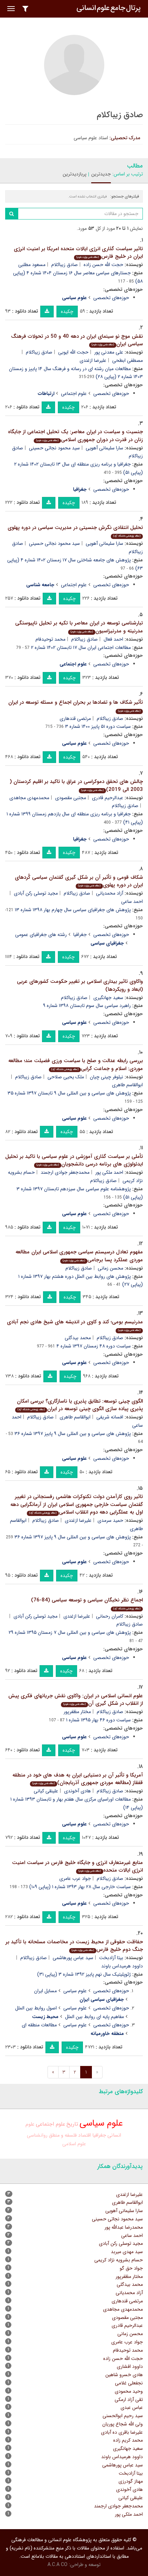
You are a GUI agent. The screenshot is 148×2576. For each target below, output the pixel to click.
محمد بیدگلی (78, 1338)
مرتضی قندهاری (75, 719)
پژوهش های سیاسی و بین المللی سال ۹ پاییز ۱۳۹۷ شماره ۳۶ (73, 1434)
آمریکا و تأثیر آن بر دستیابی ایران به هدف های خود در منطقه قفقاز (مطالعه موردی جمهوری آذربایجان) (78, 1779)
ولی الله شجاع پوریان (123, 2424)
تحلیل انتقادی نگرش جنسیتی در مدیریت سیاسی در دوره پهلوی (75, 531)
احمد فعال (113, 639)
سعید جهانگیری (108, 998)
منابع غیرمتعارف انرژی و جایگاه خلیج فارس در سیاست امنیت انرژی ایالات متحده (77, 1867)
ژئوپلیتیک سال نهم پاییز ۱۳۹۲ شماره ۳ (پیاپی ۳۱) (84, 1974)
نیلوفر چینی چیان (107, 1077)
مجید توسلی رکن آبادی (36, 893)
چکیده (67, 312)
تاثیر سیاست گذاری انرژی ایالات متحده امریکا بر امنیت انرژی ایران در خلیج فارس (78, 253)
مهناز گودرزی (131, 2481)
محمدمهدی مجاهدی (29, 798)
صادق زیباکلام (65, 265)
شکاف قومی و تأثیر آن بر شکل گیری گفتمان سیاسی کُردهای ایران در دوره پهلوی (79, 881)
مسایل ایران (45, 1991)
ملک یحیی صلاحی (66, 1077)
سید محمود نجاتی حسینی (54, 448)
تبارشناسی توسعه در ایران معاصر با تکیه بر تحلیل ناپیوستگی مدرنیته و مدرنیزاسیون (79, 627)
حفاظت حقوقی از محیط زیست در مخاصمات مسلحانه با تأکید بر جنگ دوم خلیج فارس (74, 1946)
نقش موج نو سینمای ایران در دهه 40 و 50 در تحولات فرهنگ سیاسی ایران (77, 340)
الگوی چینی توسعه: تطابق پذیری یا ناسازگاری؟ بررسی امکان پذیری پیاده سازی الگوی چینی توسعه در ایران (80, 1405)
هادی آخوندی (77, 1791)
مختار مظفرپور (77, 1712)
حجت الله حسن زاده (103, 265)
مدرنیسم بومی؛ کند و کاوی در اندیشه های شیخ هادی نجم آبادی (75, 1325)
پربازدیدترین (75, 174)
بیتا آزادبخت (111, 1958)
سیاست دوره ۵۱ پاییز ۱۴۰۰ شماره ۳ (98, 726)
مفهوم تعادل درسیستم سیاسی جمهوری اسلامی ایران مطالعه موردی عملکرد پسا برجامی (79, 1256)
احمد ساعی (132, 2236)
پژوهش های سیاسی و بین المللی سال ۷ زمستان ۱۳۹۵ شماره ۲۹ (70, 1632)
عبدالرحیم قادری (108, 798)
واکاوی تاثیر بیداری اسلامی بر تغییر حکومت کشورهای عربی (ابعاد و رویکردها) (80, 985)
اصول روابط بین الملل (36, 2008)
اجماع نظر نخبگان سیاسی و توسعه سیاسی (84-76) (87, 1603)
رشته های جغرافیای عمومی (41, 935)
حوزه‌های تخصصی (111, 298)
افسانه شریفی (110, 1417)
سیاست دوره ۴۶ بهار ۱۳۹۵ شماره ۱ (98, 1720)
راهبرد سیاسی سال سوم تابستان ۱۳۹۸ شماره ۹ (87, 1006)
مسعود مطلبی (32, 265)
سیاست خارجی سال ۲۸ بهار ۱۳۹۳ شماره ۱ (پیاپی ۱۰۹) (80, 1887)
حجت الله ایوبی (73, 352)
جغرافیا (80, 935)
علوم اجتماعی (74, 394)
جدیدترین (101, 174)
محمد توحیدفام (50, 639)
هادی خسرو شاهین (124, 2375)
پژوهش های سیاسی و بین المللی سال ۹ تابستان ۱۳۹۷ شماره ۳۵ (69, 1093)
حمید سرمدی (110, 1520)
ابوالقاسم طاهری (75, 1417)
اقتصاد (84, 2135)
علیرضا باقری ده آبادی (122, 2432)
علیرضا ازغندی (93, 360)
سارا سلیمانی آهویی (104, 448)
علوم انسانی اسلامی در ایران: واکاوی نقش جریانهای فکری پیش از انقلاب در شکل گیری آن (76, 1700)
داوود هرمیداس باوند (122, 2457)
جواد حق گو (131, 2268)
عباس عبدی (132, 2407)
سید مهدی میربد (127, 2252)
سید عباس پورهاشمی (73, 1958)
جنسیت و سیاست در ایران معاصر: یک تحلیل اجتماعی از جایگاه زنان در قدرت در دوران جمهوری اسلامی (75, 436)
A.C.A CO (57, 2565)
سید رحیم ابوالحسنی (123, 2416)
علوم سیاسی (75, 1991)
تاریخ (72, 2124)
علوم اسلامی (74, 2144)
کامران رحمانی (110, 1616)
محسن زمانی (110, 1268)
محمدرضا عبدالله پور (124, 2227)
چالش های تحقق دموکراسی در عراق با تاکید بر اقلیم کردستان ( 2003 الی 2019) (76, 786)
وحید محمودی (129, 2391)
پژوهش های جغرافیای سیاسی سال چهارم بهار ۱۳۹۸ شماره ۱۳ (73, 910)
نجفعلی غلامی (129, 2383)
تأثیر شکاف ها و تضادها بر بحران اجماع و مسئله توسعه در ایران (76, 706)
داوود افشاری (130, 2366)
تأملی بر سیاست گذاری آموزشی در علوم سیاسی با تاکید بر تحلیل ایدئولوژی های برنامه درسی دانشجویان (74, 1160)
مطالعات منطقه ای (39, 2025)
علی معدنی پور (109, 352)
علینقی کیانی (46, 1791)
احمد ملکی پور (109, 1172)
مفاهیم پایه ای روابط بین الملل (94, 2017)
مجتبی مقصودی (71, 798)
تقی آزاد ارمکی (129, 2400)
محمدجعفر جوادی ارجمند (65, 1172)
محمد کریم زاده (128, 2440)
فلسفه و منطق (63, 2135)
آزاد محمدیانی (110, 893)
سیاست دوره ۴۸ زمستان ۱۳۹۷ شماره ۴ (94, 1346)
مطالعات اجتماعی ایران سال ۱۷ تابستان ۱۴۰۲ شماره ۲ (81, 648)
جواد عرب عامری (75, 1878)
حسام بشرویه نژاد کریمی (119, 2260)
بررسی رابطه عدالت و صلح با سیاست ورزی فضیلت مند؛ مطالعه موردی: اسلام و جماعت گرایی (76, 1065)
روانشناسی (37, 2135)
